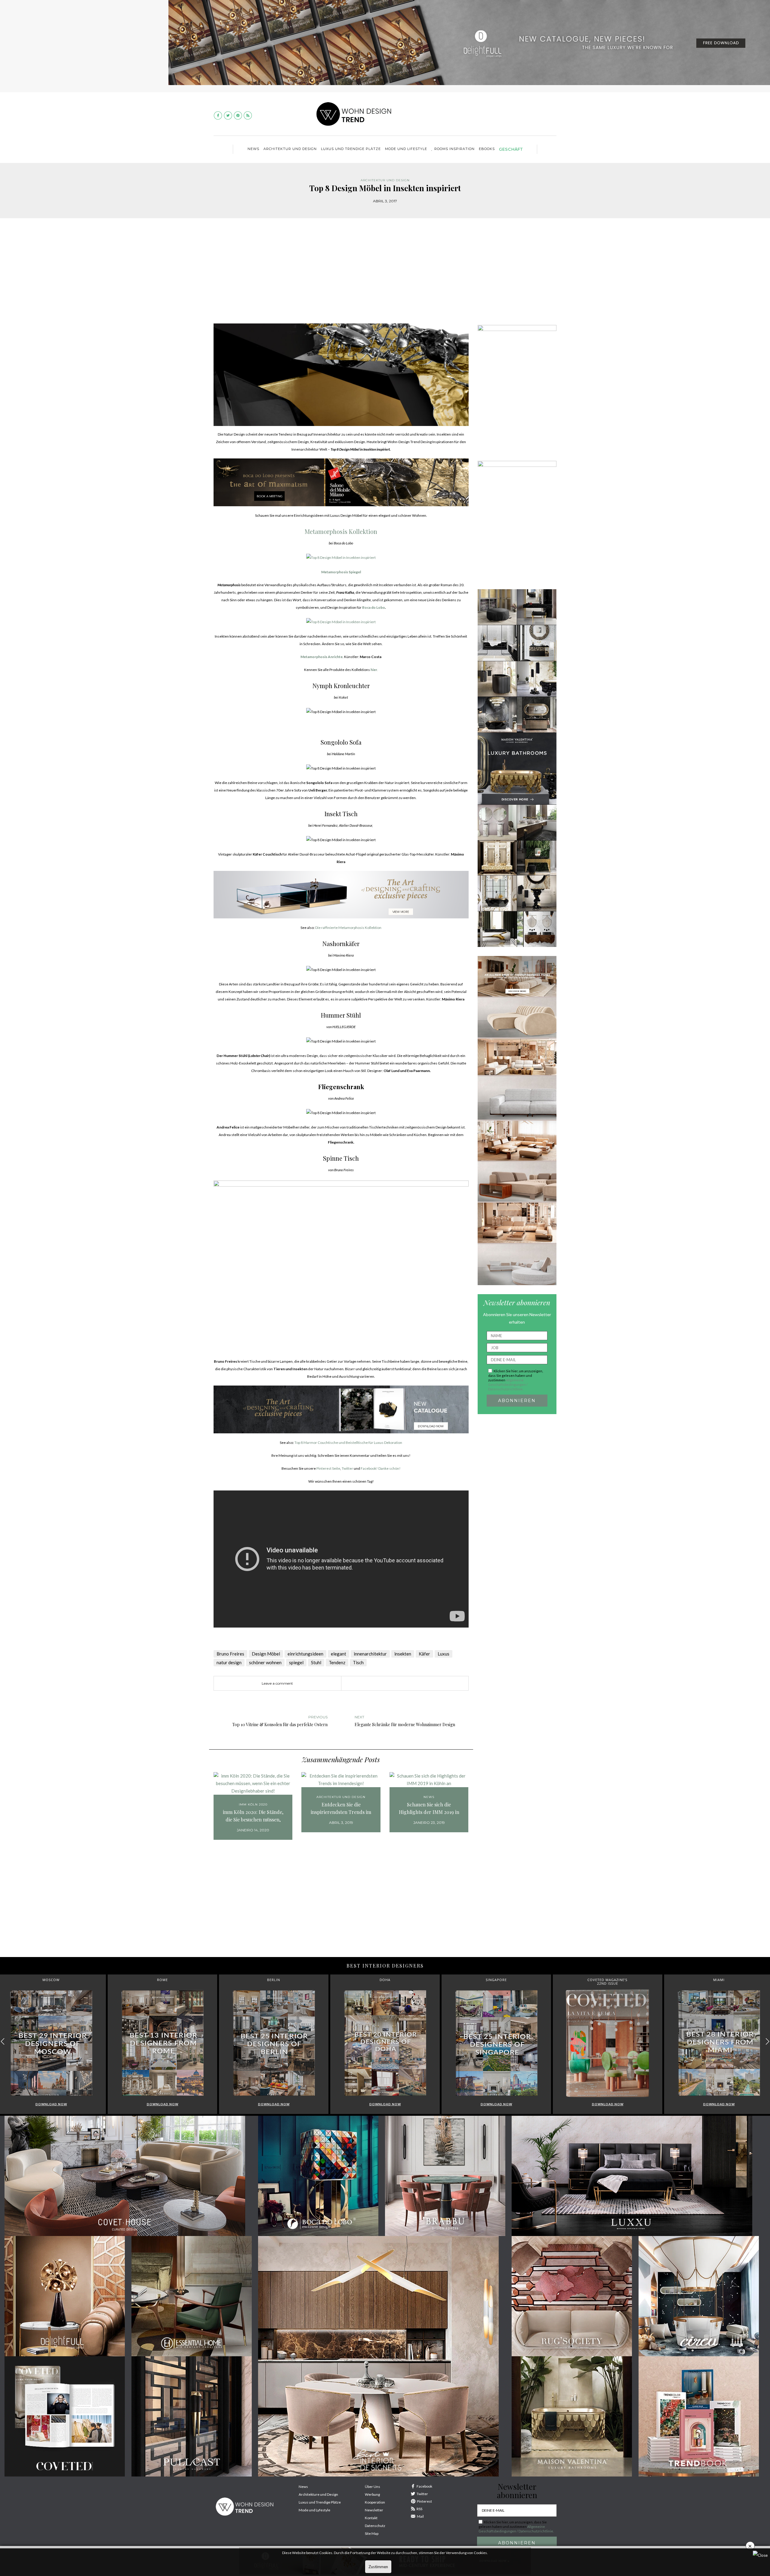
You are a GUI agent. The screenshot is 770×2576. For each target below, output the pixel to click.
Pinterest (424, 2501)
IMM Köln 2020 (253, 1804)
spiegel (296, 1662)
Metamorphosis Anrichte (322, 657)
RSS (419, 2509)
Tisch (358, 1662)
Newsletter (374, 2510)
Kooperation (375, 2502)
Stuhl (316, 1662)
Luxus (444, 1654)
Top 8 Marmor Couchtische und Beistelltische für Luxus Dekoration (348, 1443)
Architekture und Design (318, 2494)
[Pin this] (393, 1683)
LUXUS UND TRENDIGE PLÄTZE (351, 149)
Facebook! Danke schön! (381, 1468)
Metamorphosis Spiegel (341, 572)
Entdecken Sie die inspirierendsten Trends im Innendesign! (341, 1809)
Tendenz (337, 1662)
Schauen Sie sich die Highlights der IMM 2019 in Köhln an (429, 1809)
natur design (229, 1662)
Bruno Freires (230, 1654)
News (253, 149)
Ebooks (487, 149)
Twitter (347, 1468)
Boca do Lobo (374, 607)
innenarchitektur (370, 1654)
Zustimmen (378, 2567)
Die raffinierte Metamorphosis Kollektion (348, 928)
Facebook (424, 2486)
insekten (403, 1654)
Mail (420, 2516)
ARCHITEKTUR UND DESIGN (290, 149)
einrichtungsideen (305, 1654)
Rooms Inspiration (454, 149)
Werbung (372, 2494)
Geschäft (511, 149)
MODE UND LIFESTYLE (406, 149)
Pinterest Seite (328, 1468)
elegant (339, 1654)
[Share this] (374, 1683)
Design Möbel (266, 1654)
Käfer (424, 1654)
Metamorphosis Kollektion (341, 531)
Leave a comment (277, 1683)
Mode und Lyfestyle (314, 2510)
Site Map (372, 2533)
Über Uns (373, 2487)
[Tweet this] (383, 1683)
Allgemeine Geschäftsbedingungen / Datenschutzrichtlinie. (508, 1384)
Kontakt (371, 2518)
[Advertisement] (385, 275)
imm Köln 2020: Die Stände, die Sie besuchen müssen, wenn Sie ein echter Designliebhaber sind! (253, 1816)
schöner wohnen (265, 1662)
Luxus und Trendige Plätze (320, 2502)
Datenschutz (375, 2526)
